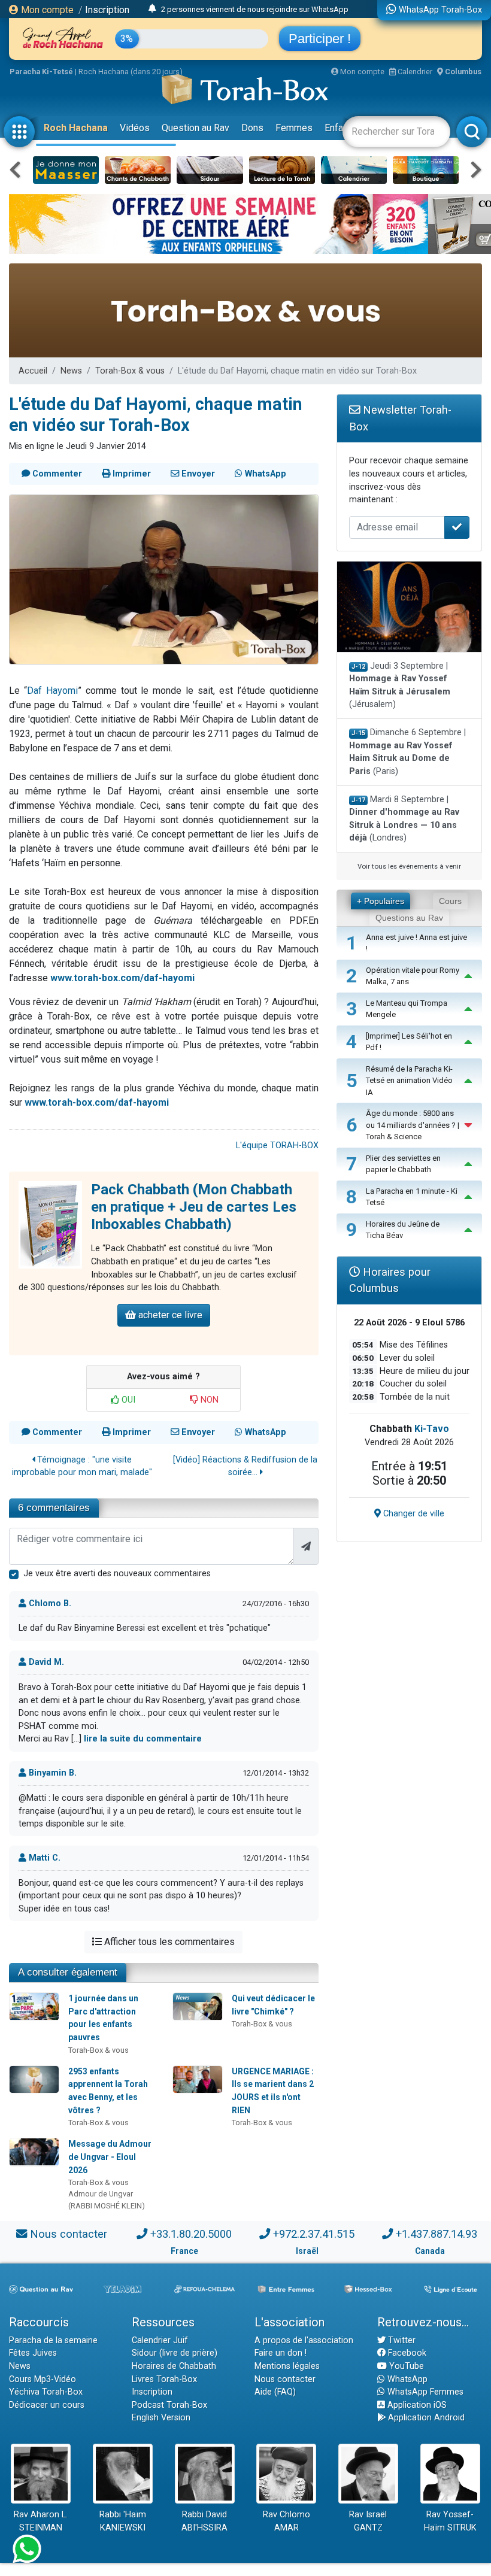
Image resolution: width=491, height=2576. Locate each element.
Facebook (406, 2353)
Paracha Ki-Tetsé (41, 72)
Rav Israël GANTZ (368, 2521)
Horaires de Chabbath (174, 2366)
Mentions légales (287, 2366)
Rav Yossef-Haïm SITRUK (450, 2521)
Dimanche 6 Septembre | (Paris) (408, 752)
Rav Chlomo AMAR (287, 2521)
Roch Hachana (76, 128)
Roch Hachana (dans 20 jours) (131, 72)
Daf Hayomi (52, 691)
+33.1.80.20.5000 (191, 2234)
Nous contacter (69, 2234)
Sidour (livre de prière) (175, 2353)
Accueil (33, 371)
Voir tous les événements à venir (409, 866)
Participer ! (320, 39)
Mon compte (46, 10)
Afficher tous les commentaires (168, 1942)
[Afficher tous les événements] (152, 9)
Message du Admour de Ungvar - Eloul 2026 (110, 2157)
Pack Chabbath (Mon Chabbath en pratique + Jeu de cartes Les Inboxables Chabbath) (194, 1207)
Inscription (107, 10)
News (71, 371)
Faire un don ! (281, 2353)
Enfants (340, 128)
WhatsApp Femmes (424, 2392)
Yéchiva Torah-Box (46, 2392)
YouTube (405, 2366)
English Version (161, 2418)
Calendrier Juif (160, 2340)
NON (208, 1400)
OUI (127, 1400)
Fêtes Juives (33, 2353)
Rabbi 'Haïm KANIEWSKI (123, 2521)
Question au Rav (196, 128)
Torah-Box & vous (130, 371)
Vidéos (135, 128)
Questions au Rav (409, 918)
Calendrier (414, 72)
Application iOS (416, 2405)
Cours (450, 901)
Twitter (401, 2340)
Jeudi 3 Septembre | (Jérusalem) (400, 685)
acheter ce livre (169, 1315)
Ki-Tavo (432, 1429)
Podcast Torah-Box (169, 2405)
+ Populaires (381, 901)
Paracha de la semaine (53, 2340)
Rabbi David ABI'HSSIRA (204, 2521)
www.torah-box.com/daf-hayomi (122, 978)
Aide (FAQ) (275, 2392)
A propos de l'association (304, 2340)
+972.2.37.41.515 (314, 2234)
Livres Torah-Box (164, 2379)
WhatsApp (406, 2379)
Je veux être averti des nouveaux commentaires (117, 1574)
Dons (252, 128)
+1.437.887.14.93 (437, 2234)
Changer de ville (413, 1514)
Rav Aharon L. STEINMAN (41, 2521)
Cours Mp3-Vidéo (43, 2379)
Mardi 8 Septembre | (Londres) (404, 819)
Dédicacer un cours (47, 2405)
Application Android (425, 2418)
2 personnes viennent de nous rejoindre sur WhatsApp (255, 9)
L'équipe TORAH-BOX (277, 1146)
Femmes (294, 128)
